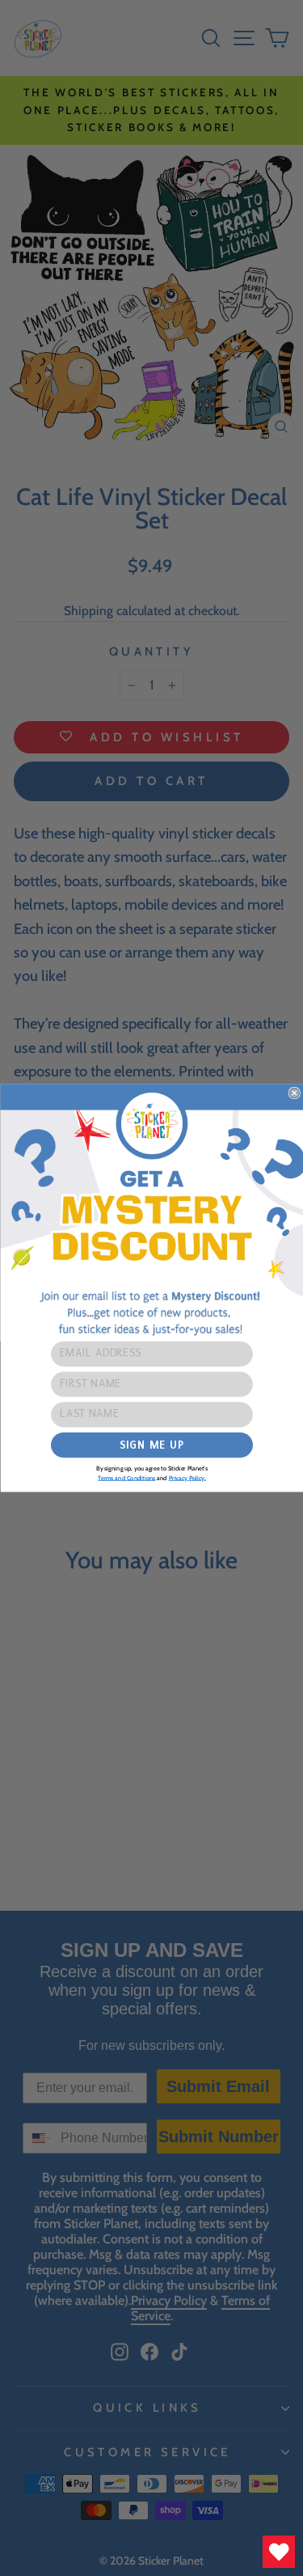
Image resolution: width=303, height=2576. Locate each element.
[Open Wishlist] (279, 2552)
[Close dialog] (295, 1093)
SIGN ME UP (151, 1445)
